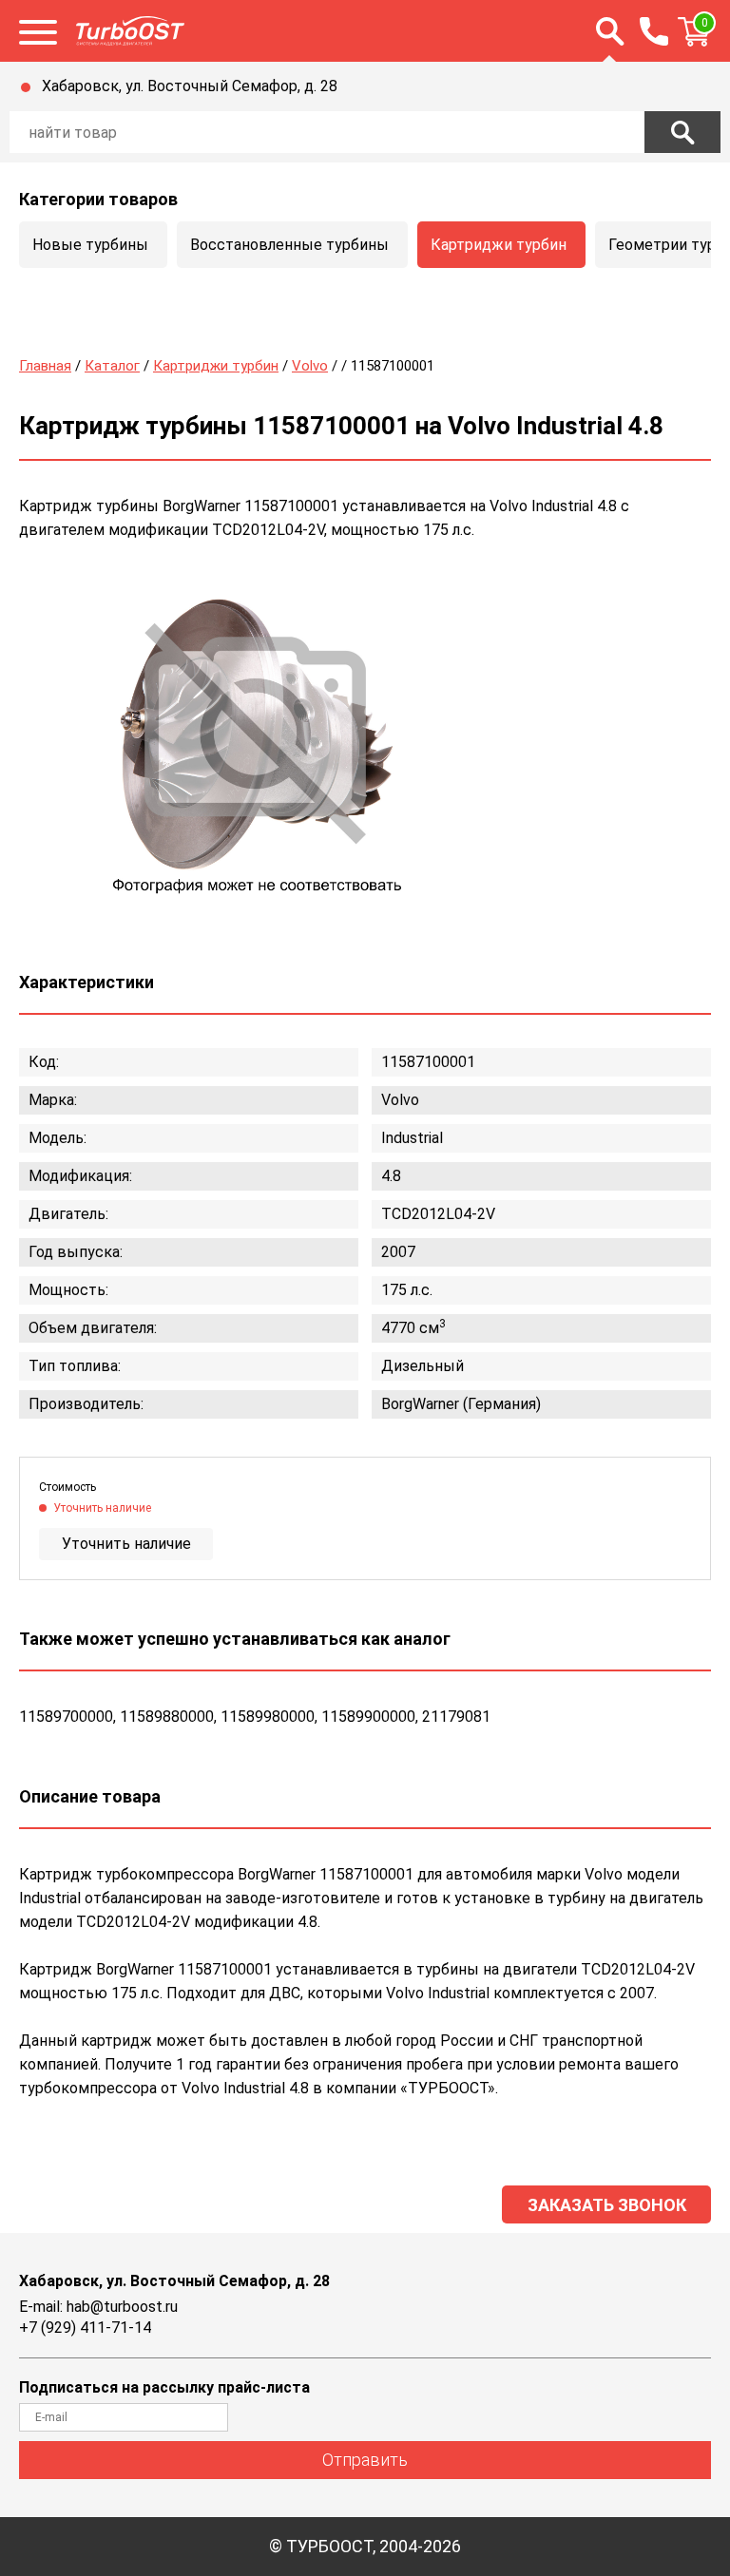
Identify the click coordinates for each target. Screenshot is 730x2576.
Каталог (112, 366)
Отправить (365, 2460)
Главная (45, 366)
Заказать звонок (607, 2205)
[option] (257, 737)
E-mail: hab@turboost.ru (98, 2307)
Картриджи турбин (499, 245)
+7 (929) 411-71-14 (85, 2328)
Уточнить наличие (126, 1544)
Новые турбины (90, 245)
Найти (682, 132)
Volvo (310, 366)
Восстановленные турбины (289, 245)
